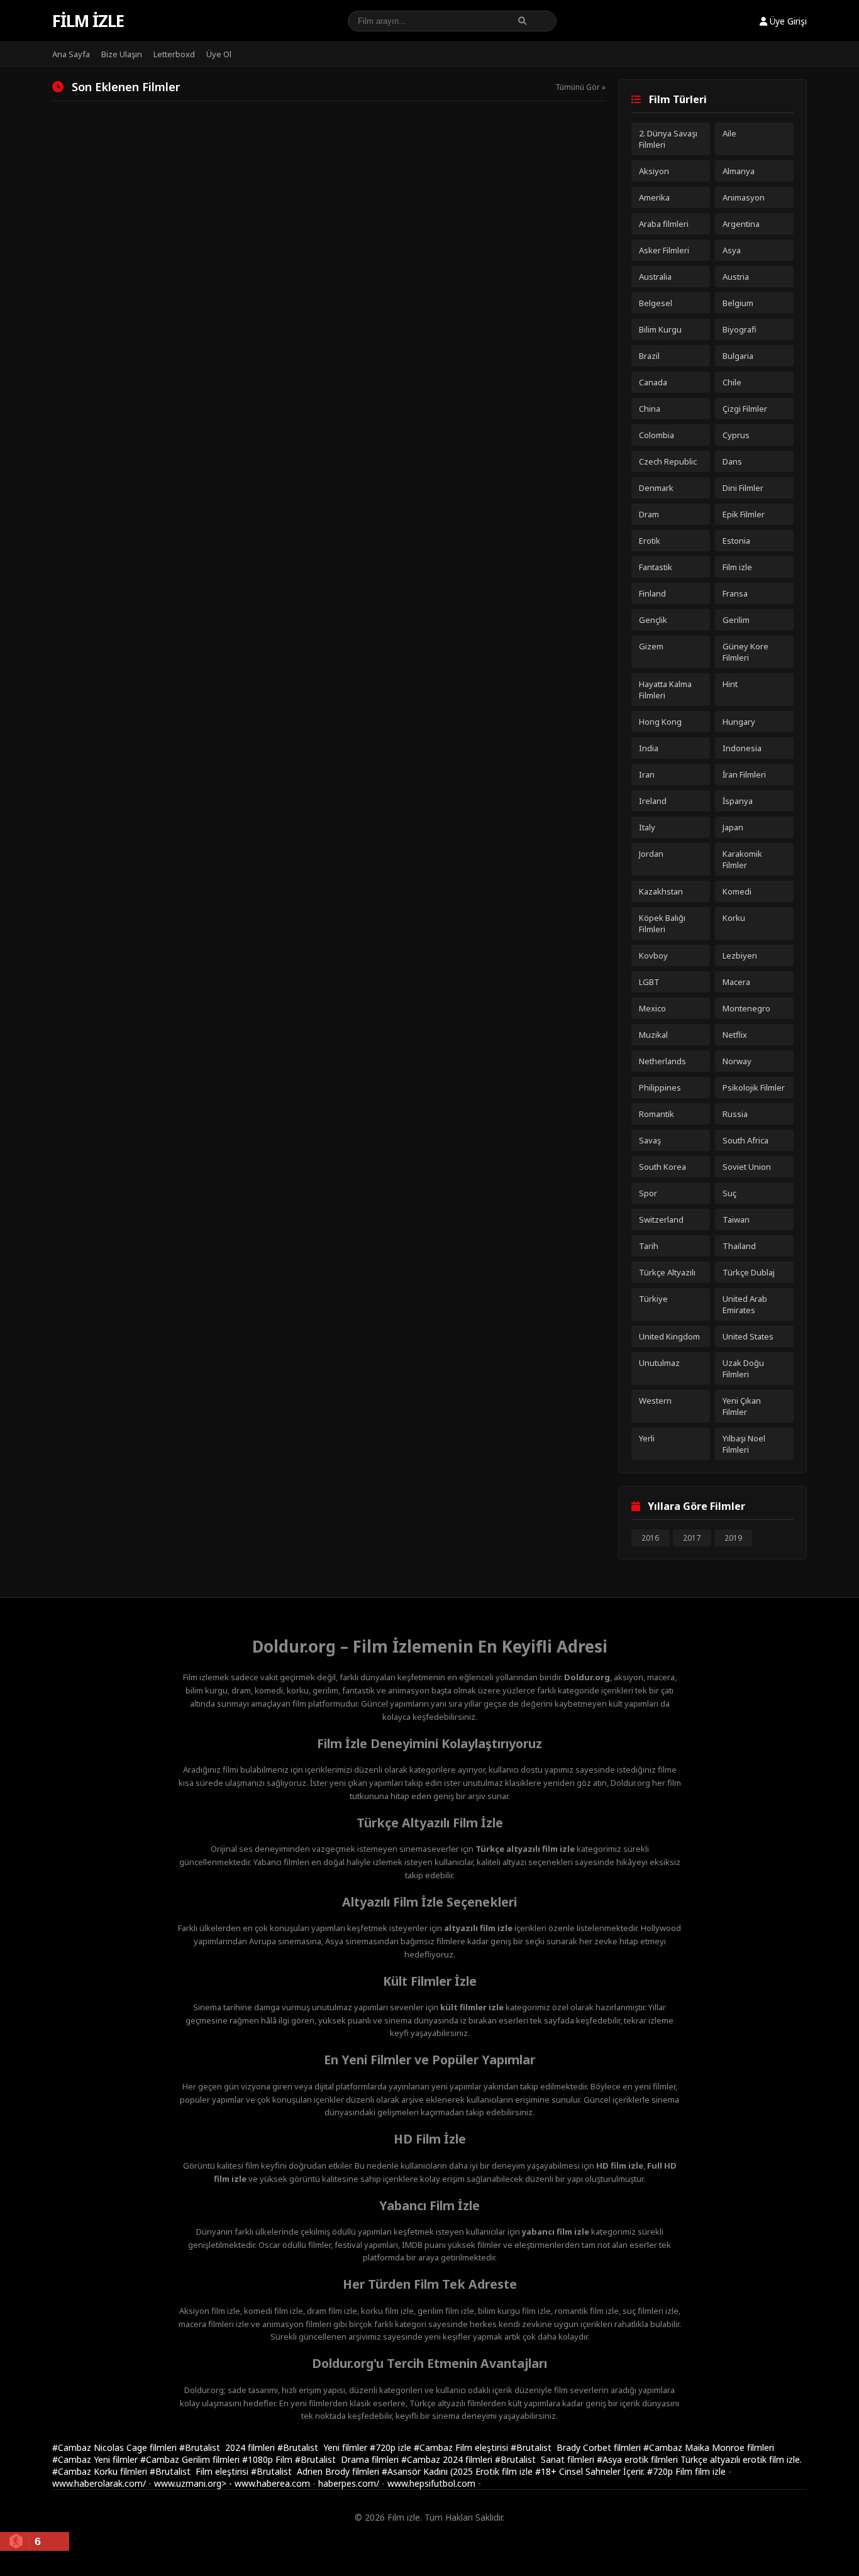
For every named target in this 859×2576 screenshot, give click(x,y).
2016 (650, 1538)
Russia (735, 1114)
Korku (734, 918)
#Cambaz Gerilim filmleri (191, 2459)
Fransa (735, 593)
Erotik (650, 541)
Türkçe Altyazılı (667, 1272)
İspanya (738, 801)
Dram (649, 514)
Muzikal (653, 1035)
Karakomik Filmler (742, 859)
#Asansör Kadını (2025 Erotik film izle (458, 2471)
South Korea (662, 1167)
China (650, 409)
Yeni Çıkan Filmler (742, 1406)
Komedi (737, 891)
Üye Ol (219, 54)
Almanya (739, 171)
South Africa (745, 1140)
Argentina (741, 224)
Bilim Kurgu (660, 329)
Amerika (654, 197)
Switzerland (661, 1219)
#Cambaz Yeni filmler (96, 2459)
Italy (647, 827)
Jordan (651, 854)
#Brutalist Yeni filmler (324, 2447)
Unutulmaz (659, 1363)
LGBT (649, 982)
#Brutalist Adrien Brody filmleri (316, 2471)
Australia (655, 277)
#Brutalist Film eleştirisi (200, 2471)
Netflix (735, 1035)
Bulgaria (738, 356)
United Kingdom (669, 1336)
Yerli (647, 1438)
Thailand (739, 1246)
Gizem (651, 646)
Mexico (652, 1008)
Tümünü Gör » (580, 87)
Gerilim (736, 620)
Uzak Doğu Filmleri (743, 1368)
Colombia (657, 435)
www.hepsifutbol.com (431, 2483)
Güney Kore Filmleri (745, 652)
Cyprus (736, 435)
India (649, 748)
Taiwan (736, 1219)
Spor (648, 1193)
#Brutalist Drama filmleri (348, 2459)
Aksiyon (654, 171)
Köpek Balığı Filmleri (662, 923)
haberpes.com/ (349, 2483)
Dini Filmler (743, 488)
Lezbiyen (740, 955)
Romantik (657, 1114)
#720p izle (392, 2447)
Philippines (660, 1087)
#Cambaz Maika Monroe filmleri (709, 2447)
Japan (733, 827)
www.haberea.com (272, 2483)
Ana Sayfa (71, 54)
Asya (732, 250)
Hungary (739, 722)
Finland (652, 593)
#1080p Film (269, 2459)
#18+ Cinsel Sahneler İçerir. (591, 2471)
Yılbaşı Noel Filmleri (744, 1444)
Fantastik (656, 567)
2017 (692, 1538)
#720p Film (671, 2471)
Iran (647, 774)
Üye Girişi (787, 21)
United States (748, 1336)
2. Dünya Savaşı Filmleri (668, 139)
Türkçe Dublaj (749, 1272)
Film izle (88, 21)
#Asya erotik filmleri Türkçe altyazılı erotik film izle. (699, 2459)
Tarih (649, 1246)
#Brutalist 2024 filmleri (228, 2447)
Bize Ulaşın (122, 54)
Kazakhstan (661, 891)
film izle (710, 2471)
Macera (736, 982)
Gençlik (653, 620)
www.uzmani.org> (190, 2483)
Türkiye (653, 1299)
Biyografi (740, 329)
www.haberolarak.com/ (99, 2483)
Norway (737, 1061)
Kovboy (653, 955)
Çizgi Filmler (745, 409)
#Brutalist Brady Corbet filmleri (577, 2447)
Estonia (736, 541)
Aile (729, 133)
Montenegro (746, 1008)
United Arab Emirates (745, 1304)
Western (655, 1401)
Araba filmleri (664, 224)
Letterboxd (174, 54)
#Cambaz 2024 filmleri (448, 2459)
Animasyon (744, 197)
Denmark (656, 488)
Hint (730, 684)
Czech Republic (668, 461)
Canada (653, 382)
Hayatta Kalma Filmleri (665, 690)
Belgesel (656, 303)
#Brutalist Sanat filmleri (546, 2459)
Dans (732, 461)
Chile (732, 382)
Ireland (653, 801)
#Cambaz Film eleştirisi (462, 2447)
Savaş (650, 1140)
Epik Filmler (744, 514)
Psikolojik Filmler (754, 1087)
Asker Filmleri (664, 250)
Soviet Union (747, 1167)
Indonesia (742, 748)
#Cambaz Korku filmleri (101, 2471)
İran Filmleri (744, 774)
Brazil (649, 356)
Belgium (738, 303)
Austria (736, 277)
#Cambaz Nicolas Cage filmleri (116, 2447)
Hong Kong (660, 722)
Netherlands (662, 1061)
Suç (729, 1193)
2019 (733, 1538)
